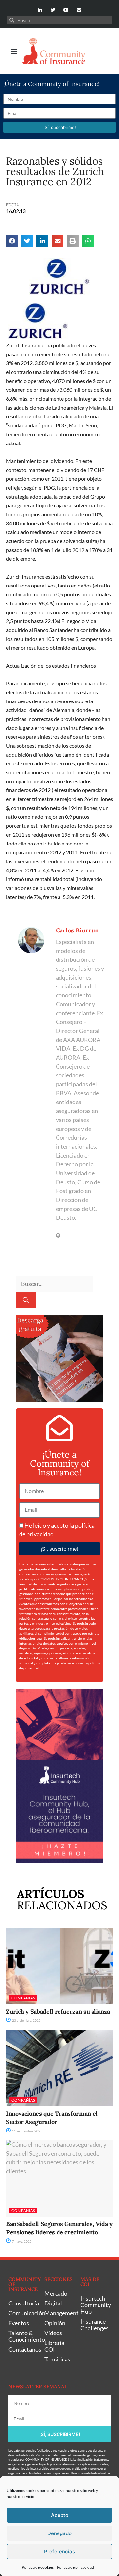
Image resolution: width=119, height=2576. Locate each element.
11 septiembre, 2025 (27, 2131)
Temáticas (57, 2359)
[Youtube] (66, 10)
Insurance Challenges (95, 2325)
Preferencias (59, 2551)
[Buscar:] (54, 1284)
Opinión (55, 2323)
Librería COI (54, 2346)
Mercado (56, 2293)
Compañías (23, 1998)
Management (59, 2313)
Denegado (59, 2533)
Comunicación (23, 2313)
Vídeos (53, 2333)
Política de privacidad (75, 2567)
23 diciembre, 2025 (26, 2020)
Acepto (60, 2515)
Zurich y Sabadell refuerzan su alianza (58, 2011)
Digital (53, 2303)
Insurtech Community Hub (95, 2305)
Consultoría (23, 2303)
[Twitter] (53, 10)
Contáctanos (23, 2349)
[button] (14, 51)
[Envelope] (79, 10)
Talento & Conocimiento (23, 2336)
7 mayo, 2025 (21, 2241)
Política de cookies (38, 2567)
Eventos (19, 2323)
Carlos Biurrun (77, 930)
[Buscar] (26, 1300)
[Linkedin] (40, 10)
